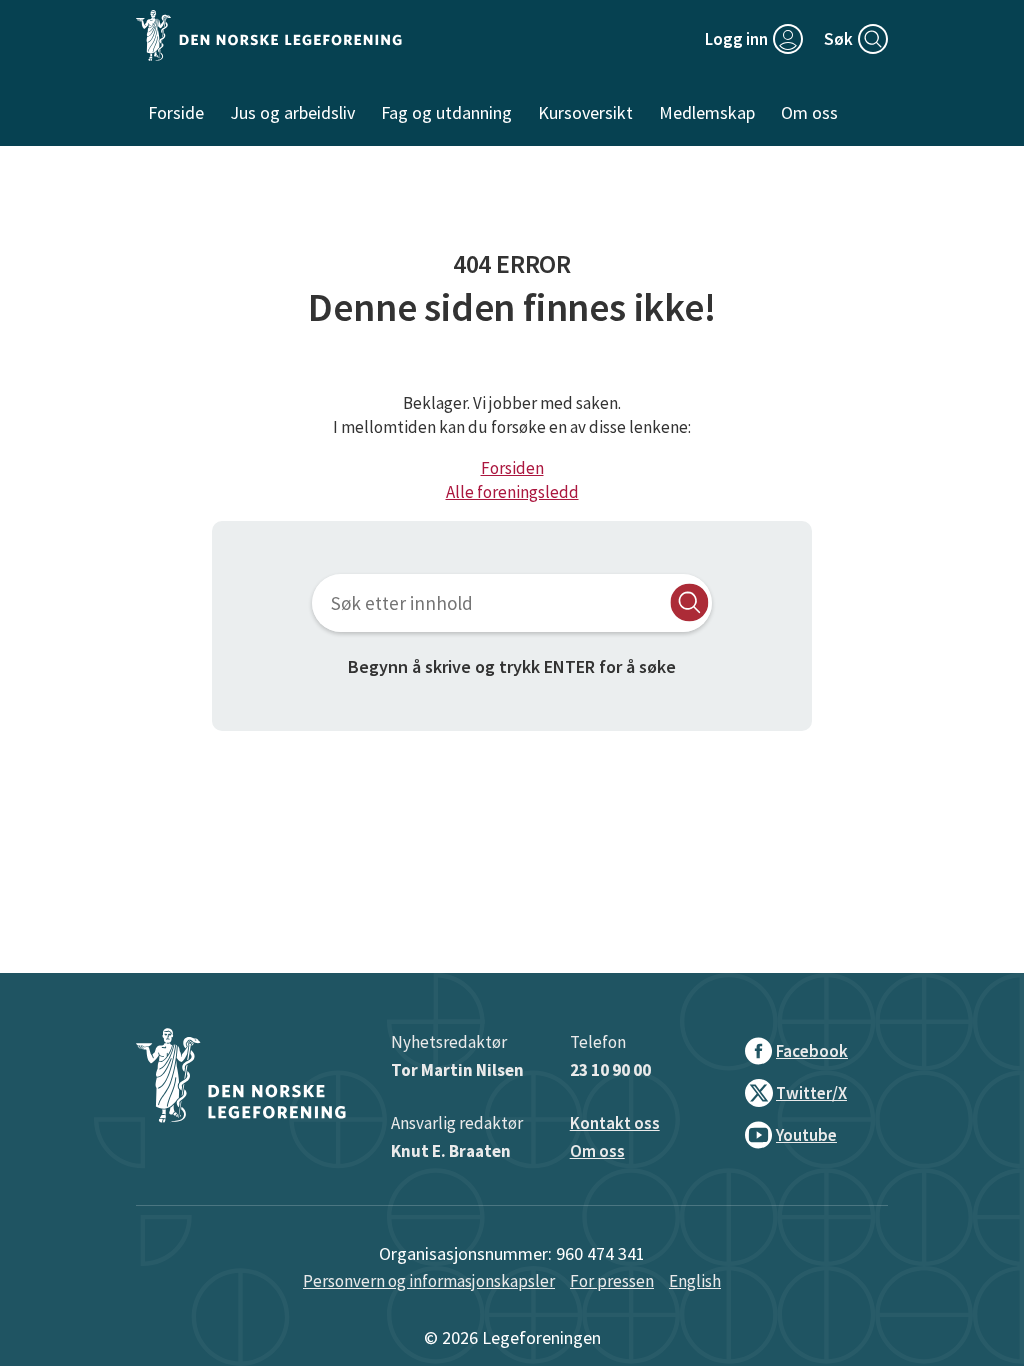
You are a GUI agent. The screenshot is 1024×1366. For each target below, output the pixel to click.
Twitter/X (811, 1093)
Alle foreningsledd (512, 492)
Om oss (597, 1151)
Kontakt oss (615, 1123)
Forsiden (512, 468)
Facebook (812, 1051)
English (695, 1281)
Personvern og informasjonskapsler (429, 1281)
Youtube (806, 1135)
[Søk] (689, 602)
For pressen (612, 1281)
